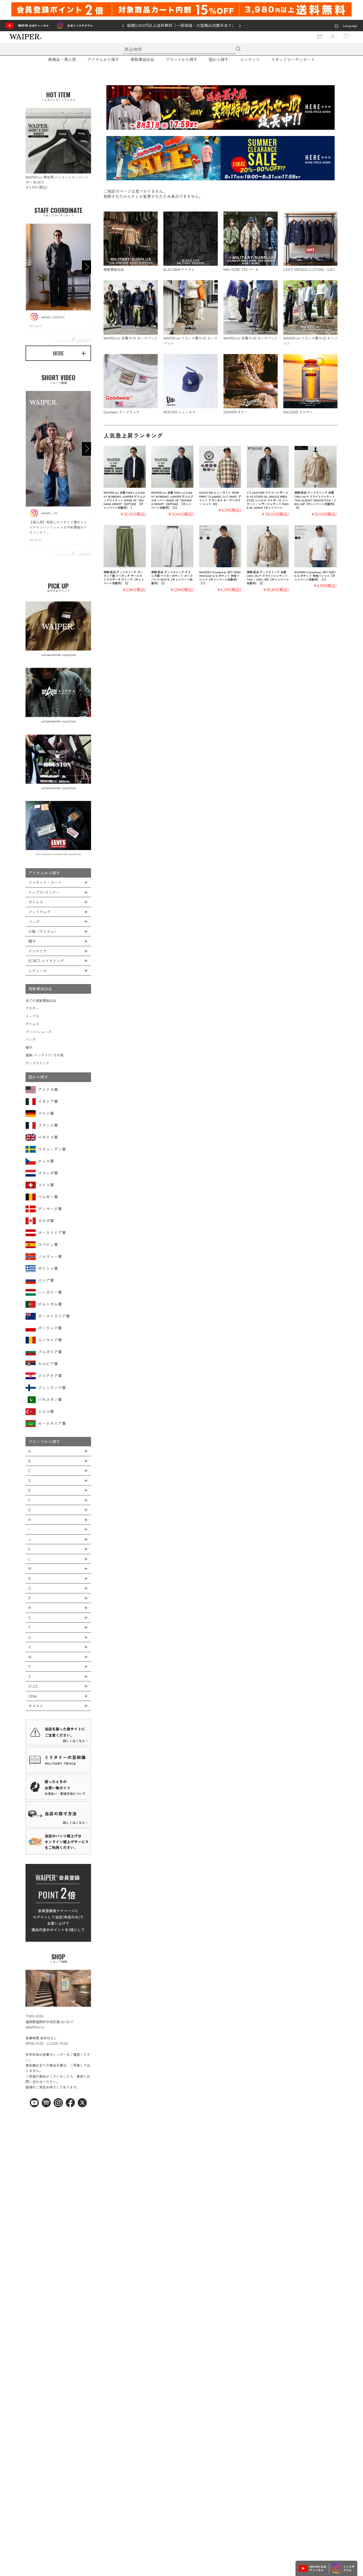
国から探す (219, 59)
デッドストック (37, 1063)
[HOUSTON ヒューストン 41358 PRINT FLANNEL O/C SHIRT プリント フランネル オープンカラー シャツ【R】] (220, 467)
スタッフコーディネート (293, 59)
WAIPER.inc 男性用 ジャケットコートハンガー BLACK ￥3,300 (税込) (57, 182)
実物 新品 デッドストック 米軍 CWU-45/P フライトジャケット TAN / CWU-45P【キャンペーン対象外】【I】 (268, 578)
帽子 (29, 1047)
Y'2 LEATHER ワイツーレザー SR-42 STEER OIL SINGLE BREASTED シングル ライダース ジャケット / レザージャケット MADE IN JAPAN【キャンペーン (268, 500)
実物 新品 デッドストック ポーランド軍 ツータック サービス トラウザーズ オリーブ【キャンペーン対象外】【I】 (124, 578)
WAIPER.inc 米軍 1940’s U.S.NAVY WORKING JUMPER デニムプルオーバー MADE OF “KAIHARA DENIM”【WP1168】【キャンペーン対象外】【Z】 (172, 500)
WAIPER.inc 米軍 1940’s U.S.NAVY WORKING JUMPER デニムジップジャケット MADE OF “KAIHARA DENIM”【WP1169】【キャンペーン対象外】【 (124, 500)
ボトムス (32, 1024)
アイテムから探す (103, 59)
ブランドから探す (181, 59)
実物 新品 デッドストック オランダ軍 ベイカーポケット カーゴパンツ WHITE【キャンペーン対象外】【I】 (172, 578)
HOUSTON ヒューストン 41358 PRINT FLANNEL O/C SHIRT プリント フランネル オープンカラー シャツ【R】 (220, 498)
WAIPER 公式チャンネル (33, 25)
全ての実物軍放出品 (41, 1000)
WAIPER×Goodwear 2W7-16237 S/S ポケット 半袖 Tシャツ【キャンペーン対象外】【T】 (315, 576)
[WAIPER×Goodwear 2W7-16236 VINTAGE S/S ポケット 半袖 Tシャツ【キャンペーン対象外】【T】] (220, 546)
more (58, 353)
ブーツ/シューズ (38, 1032)
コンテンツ (250, 59)
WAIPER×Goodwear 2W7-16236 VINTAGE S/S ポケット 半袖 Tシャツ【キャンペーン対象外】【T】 (220, 578)
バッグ (31, 1039)
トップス (32, 1016)
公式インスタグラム (80, 25)
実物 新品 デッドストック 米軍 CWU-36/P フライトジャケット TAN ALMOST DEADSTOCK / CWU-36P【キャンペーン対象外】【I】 (315, 500)
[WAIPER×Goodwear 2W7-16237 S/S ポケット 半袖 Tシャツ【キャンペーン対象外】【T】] (315, 546)
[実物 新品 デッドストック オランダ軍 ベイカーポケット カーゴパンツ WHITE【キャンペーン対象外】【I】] (172, 546)
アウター (32, 1008)
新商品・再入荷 (62, 59)
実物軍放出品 (142, 59)
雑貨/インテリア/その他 (45, 1055)
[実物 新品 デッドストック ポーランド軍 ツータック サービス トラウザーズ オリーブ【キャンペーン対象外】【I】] (125, 546)
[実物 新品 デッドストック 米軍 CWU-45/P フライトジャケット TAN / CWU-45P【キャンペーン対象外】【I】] (268, 546)
